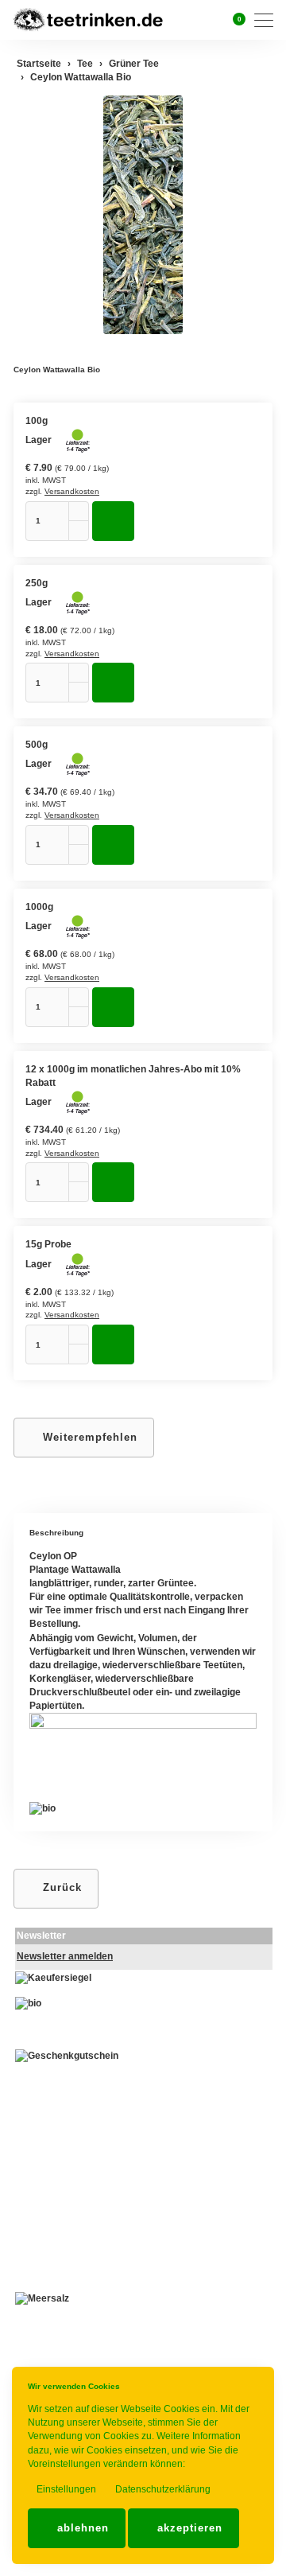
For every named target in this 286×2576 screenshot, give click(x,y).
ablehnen (81, 2528)
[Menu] (268, 20)
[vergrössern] (143, 215)
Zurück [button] (60, 1887)
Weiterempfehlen (88, 1437)
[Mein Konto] (214, 20)
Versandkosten (72, 491)
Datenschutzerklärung (162, 2489)
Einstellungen (65, 2489)
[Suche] (194, 19)
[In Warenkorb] (113, 521)
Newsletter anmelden (65, 1956)
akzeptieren (188, 2528)
